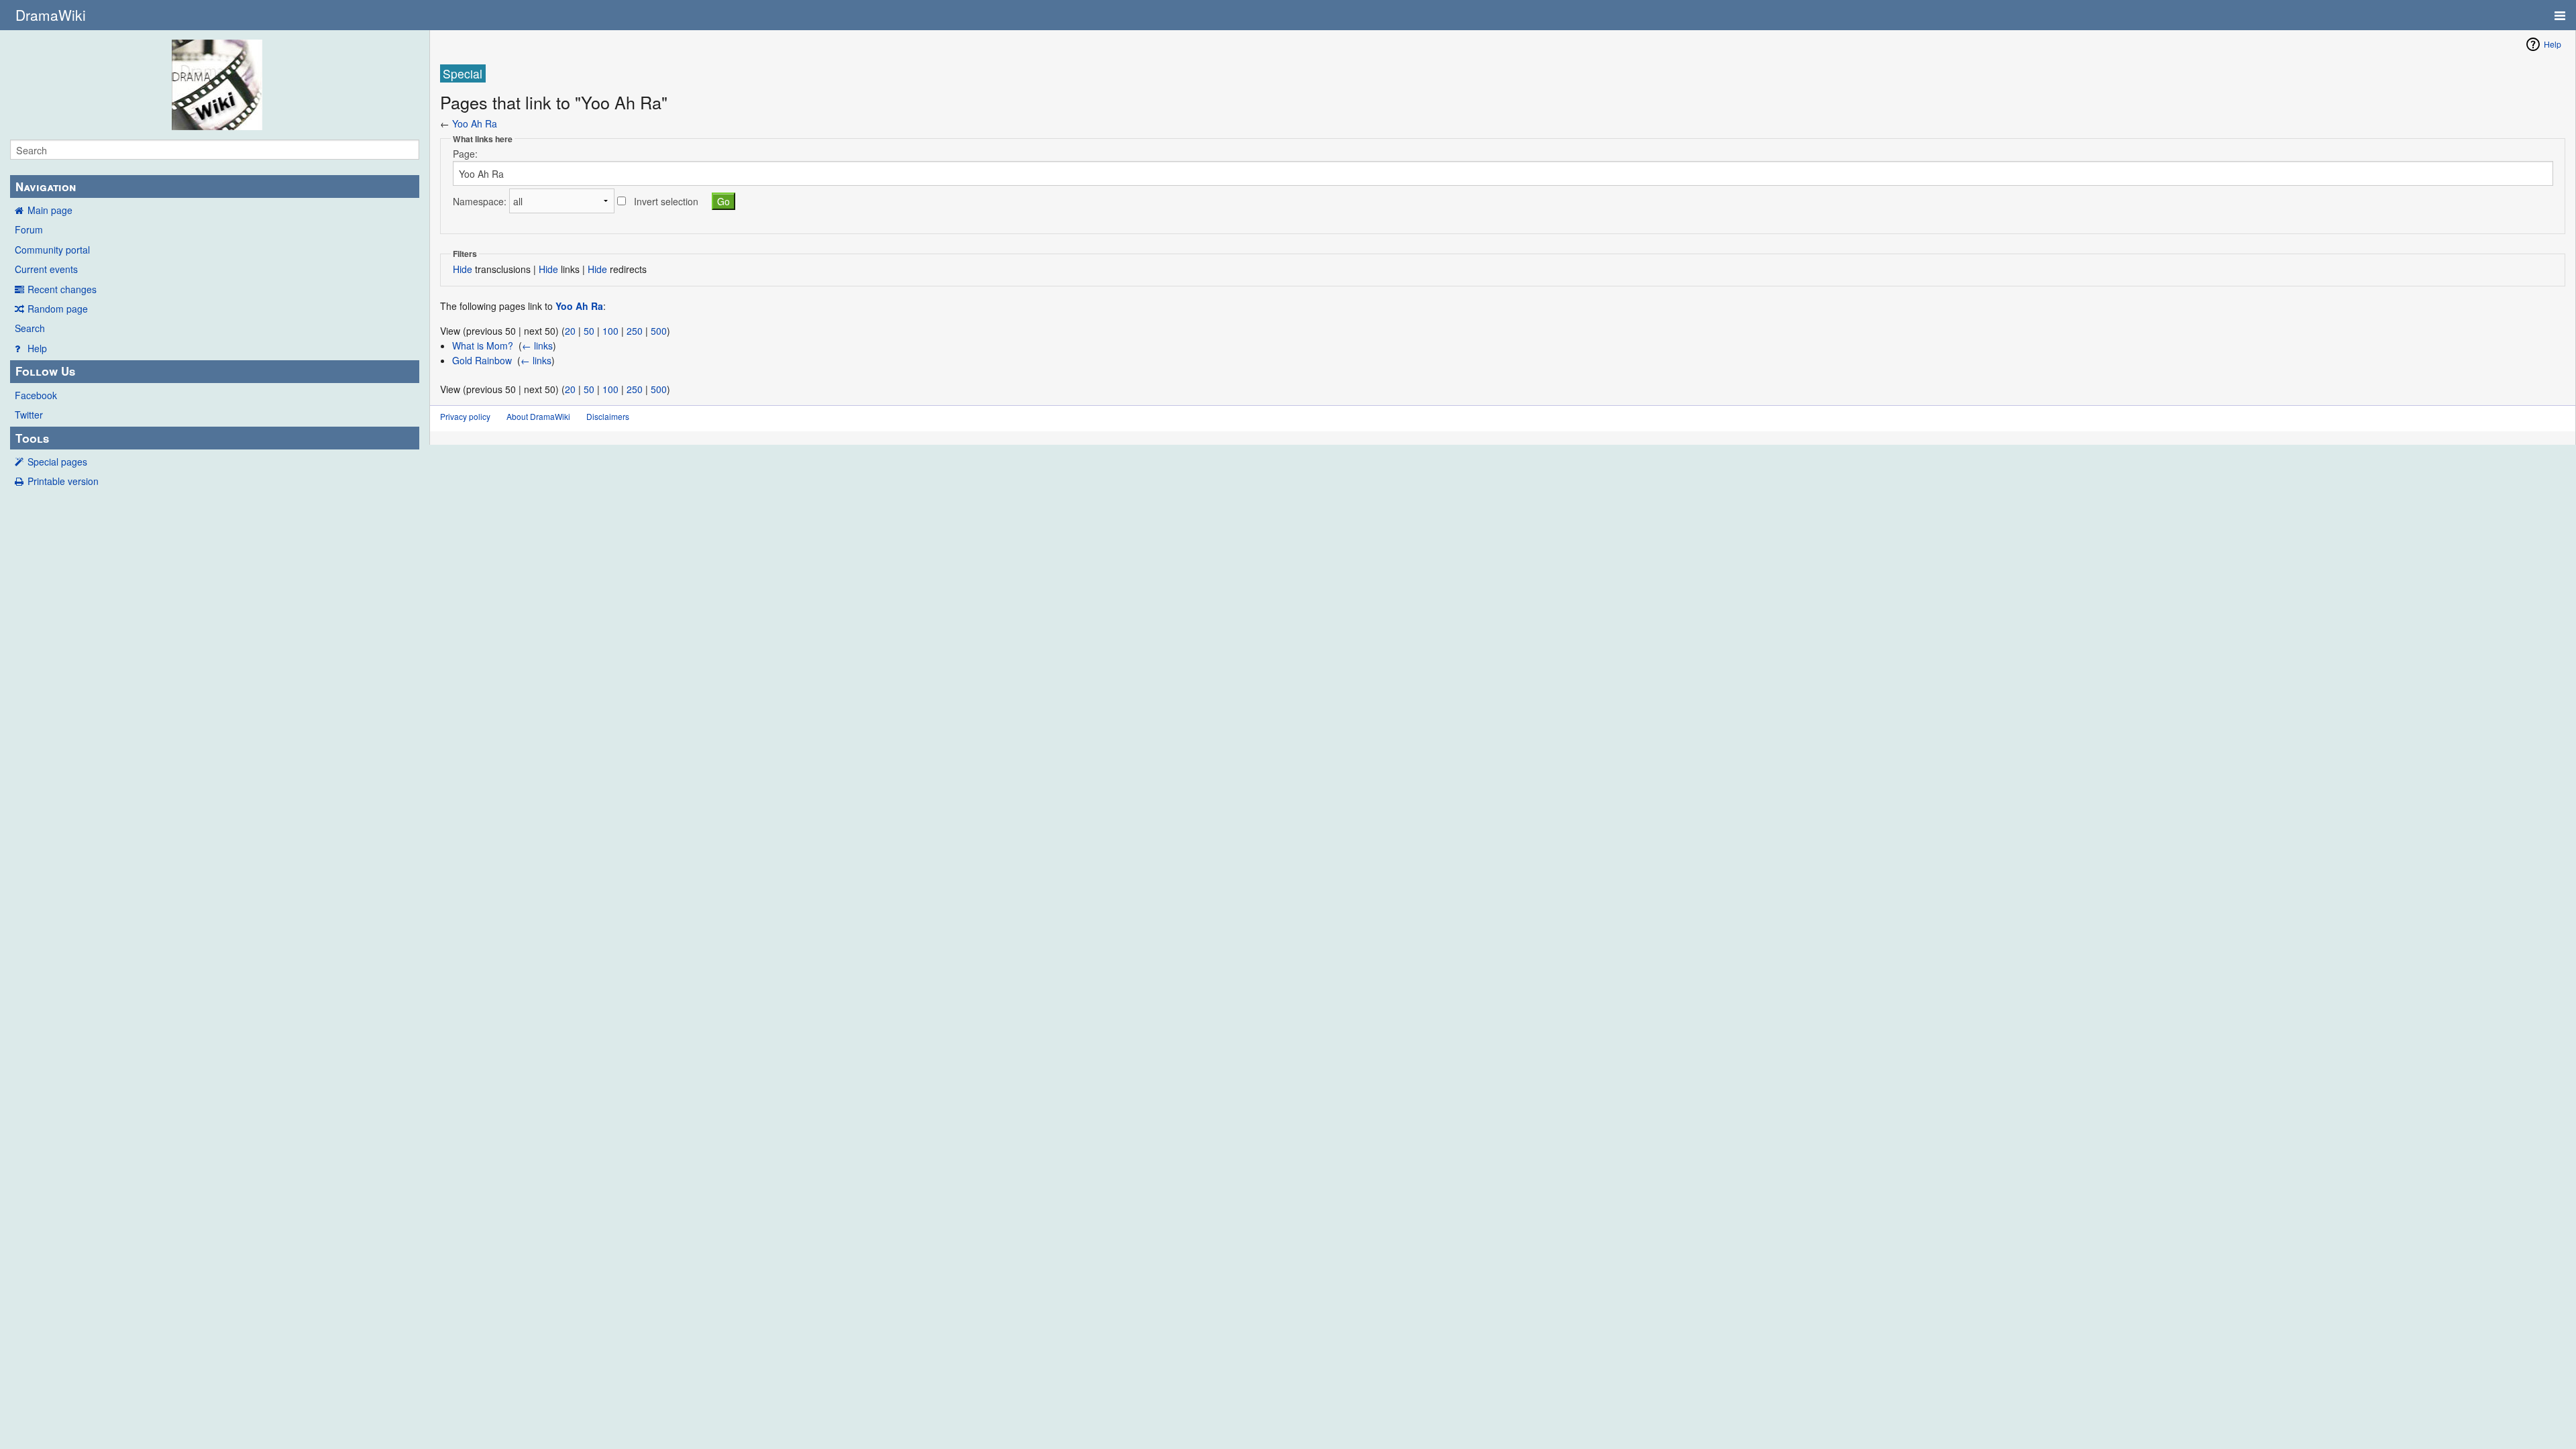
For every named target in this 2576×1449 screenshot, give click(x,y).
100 (610, 331)
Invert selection (666, 201)
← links (537, 345)
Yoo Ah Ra (475, 123)
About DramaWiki (538, 416)
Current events (46, 269)
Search (30, 328)
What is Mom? (483, 345)
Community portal (52, 250)
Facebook (36, 395)
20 (570, 331)
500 (659, 331)
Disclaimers (608, 416)
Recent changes (62, 289)
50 (589, 331)
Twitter (29, 415)
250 (635, 331)
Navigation (46, 186)
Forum (29, 229)
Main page (50, 210)
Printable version (63, 481)
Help (37, 348)
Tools (32, 438)
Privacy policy (465, 416)
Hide (463, 269)
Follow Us (45, 371)
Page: (465, 154)
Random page (58, 309)
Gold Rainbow (482, 360)
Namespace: (480, 201)
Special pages (57, 462)
